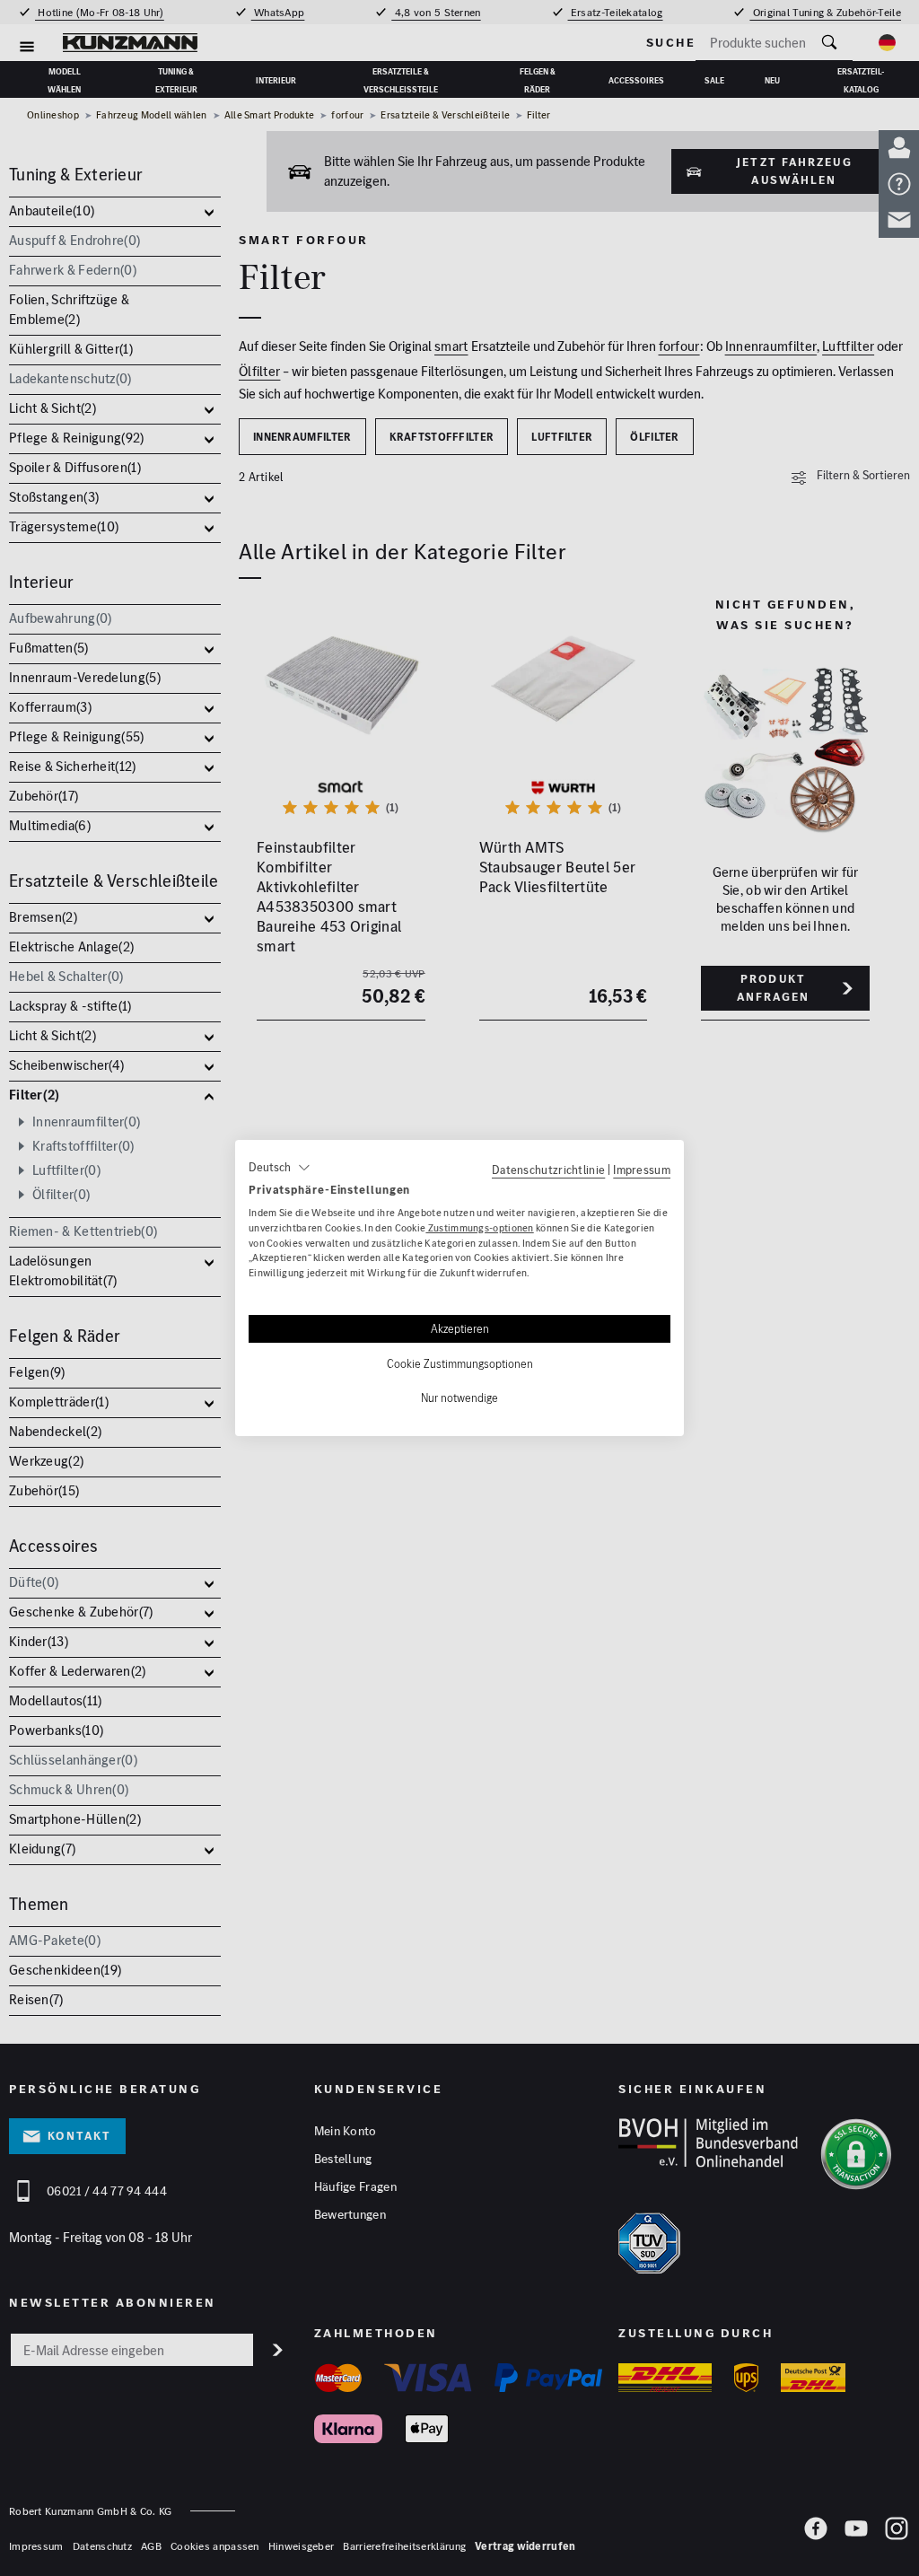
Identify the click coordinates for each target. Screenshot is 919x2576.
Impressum (642, 1170)
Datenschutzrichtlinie (548, 1170)
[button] (280, 1168)
